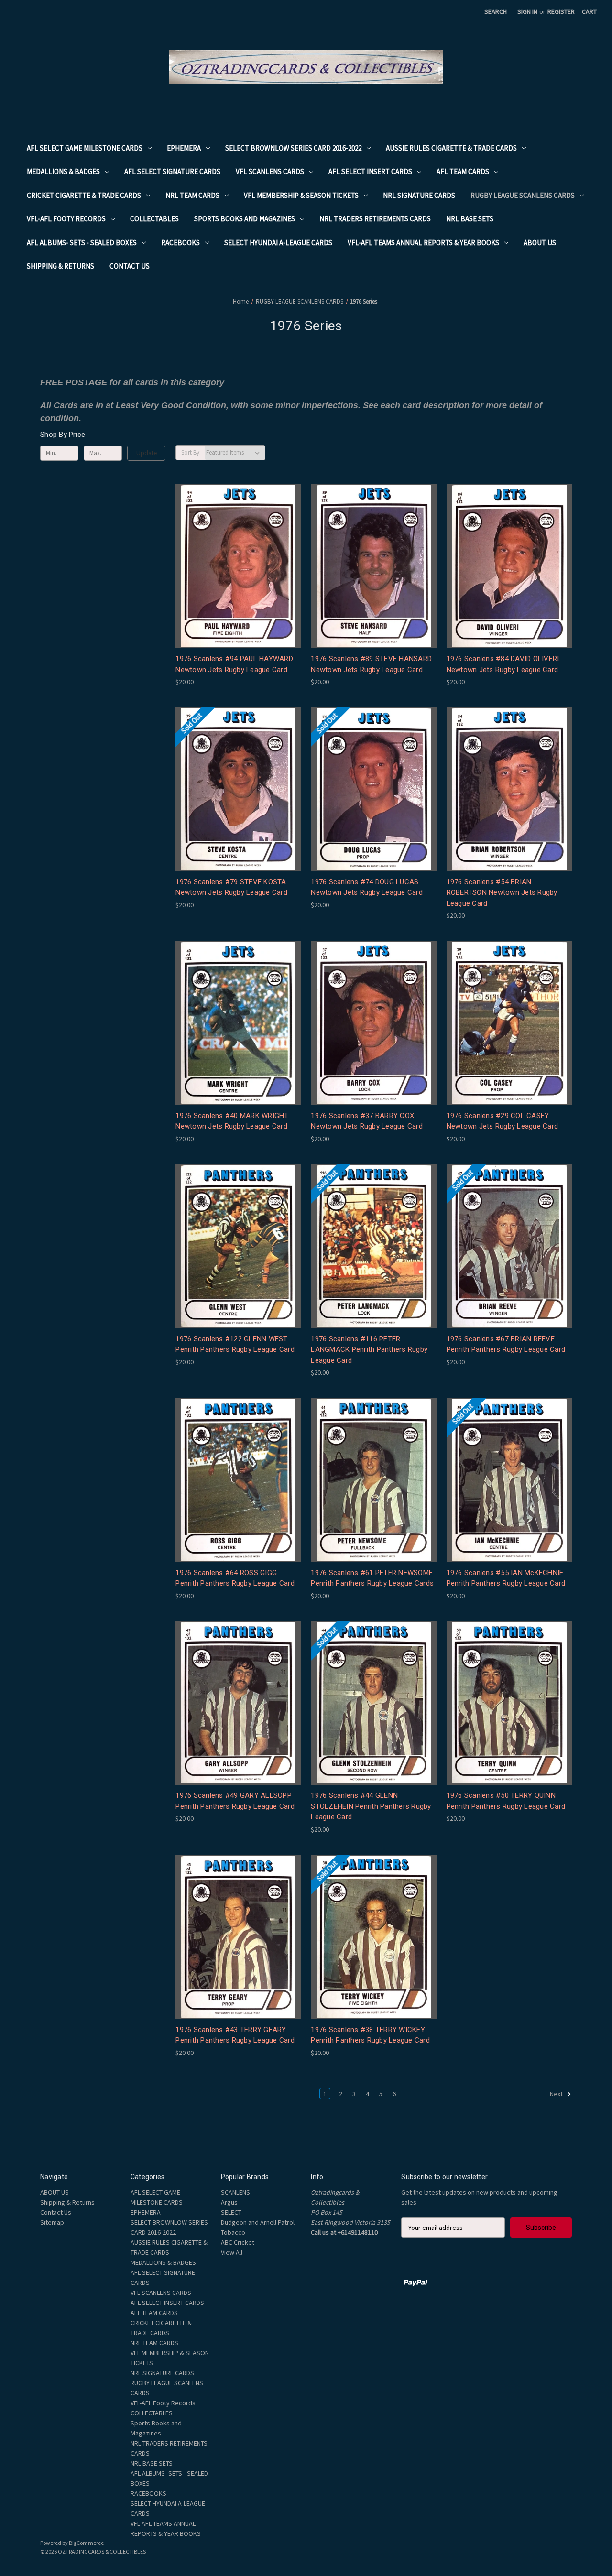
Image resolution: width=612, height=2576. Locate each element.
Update (147, 453)
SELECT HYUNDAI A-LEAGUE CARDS (278, 243)
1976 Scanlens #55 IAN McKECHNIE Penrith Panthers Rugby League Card (506, 1578)
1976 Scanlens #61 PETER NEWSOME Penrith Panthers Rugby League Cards (372, 1578)
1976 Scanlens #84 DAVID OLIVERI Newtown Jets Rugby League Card (503, 664)
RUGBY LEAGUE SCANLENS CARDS (523, 195)
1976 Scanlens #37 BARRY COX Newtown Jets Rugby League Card (367, 1121)
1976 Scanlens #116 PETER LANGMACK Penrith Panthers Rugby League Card (369, 1350)
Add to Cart (238, 583)
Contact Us (130, 266)
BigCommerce (86, 2543)
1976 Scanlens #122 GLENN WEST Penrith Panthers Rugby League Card (235, 1344)
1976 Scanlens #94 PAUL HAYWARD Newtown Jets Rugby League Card (234, 664)
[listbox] (235, 453)
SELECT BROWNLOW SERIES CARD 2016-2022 (293, 148)
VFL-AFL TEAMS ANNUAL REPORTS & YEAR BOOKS (423, 243)
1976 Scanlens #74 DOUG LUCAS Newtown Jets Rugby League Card (367, 887)
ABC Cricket (238, 2242)
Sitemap (52, 2222)
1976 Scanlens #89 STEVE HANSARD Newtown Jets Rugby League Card (371, 664)
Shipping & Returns (60, 266)
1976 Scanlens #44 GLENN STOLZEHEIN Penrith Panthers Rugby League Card (371, 1806)
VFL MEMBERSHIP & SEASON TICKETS (301, 195)
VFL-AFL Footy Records (66, 219)
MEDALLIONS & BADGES (63, 171)
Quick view (237, 549)
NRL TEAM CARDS (192, 195)
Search (496, 11)
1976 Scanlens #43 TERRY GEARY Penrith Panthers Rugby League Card (235, 2035)
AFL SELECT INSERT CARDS (370, 171)
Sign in (527, 11)
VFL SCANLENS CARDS (270, 171)
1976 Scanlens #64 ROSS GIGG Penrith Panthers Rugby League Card (235, 1578)
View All (232, 2252)
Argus (229, 2202)
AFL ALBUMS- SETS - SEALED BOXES (82, 243)
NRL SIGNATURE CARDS (419, 195)
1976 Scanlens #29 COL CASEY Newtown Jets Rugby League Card (503, 1121)
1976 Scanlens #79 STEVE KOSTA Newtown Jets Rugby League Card (231, 887)
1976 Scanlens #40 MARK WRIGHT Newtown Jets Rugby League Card (232, 1121)
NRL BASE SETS (470, 219)
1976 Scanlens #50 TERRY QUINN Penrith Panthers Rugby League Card (506, 1801)
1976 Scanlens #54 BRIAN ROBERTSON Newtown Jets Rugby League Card (502, 893)
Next (557, 2094)
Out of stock (238, 806)
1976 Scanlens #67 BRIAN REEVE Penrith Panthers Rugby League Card (506, 1344)
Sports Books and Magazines (245, 219)
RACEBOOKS (180, 243)
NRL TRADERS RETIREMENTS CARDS (375, 219)
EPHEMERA (184, 148)
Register (561, 11)
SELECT (231, 2212)
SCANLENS (235, 2192)
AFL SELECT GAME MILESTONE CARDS (85, 148)
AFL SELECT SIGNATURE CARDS (172, 171)
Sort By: (191, 452)
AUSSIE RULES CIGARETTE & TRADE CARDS (451, 148)
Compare (235, 566)
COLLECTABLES (154, 219)
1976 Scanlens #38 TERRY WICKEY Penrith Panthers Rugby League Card (370, 2035)
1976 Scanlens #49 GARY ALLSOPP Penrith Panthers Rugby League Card (235, 1801)
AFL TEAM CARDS (463, 171)
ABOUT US (540, 243)
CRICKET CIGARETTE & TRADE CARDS (84, 195)
